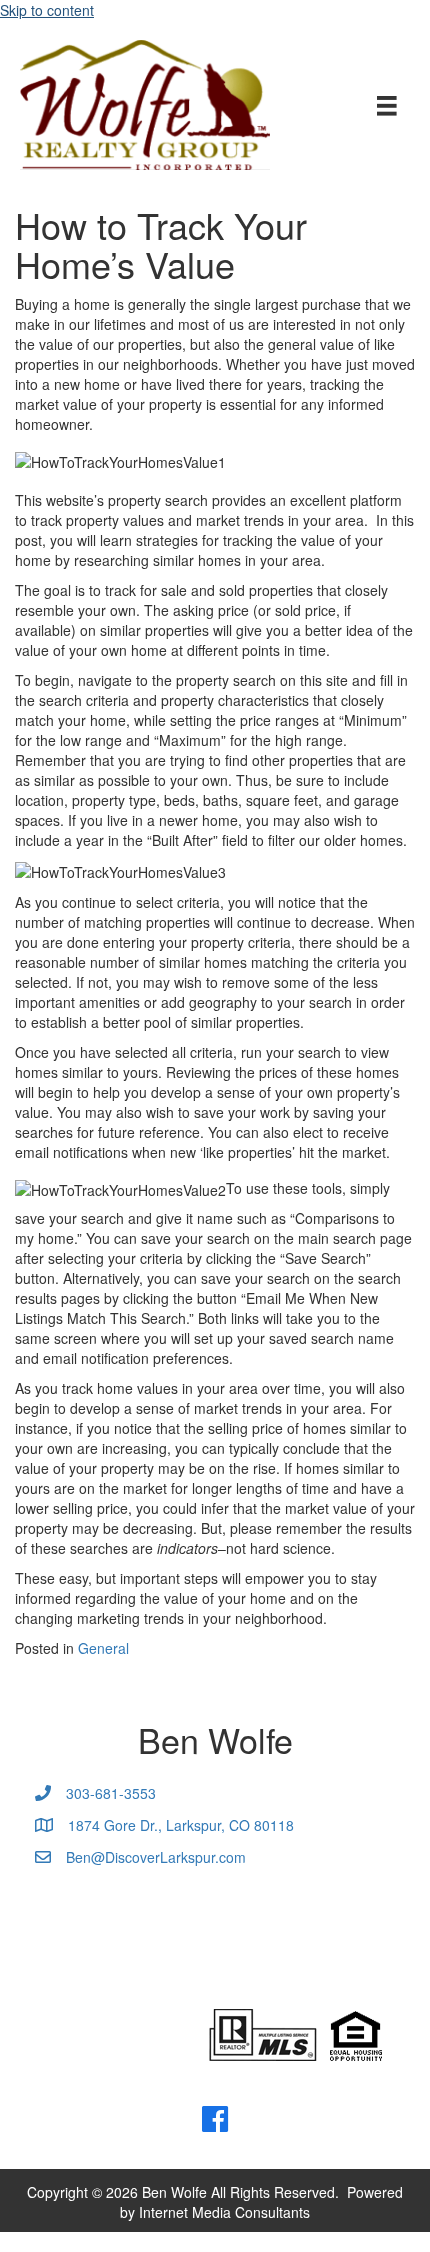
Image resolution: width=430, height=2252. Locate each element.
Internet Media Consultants (224, 2212)
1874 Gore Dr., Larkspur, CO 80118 (181, 1825)
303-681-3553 (111, 1793)
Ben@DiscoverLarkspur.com (156, 1857)
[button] (215, 2119)
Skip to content (47, 10)
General (103, 1648)
